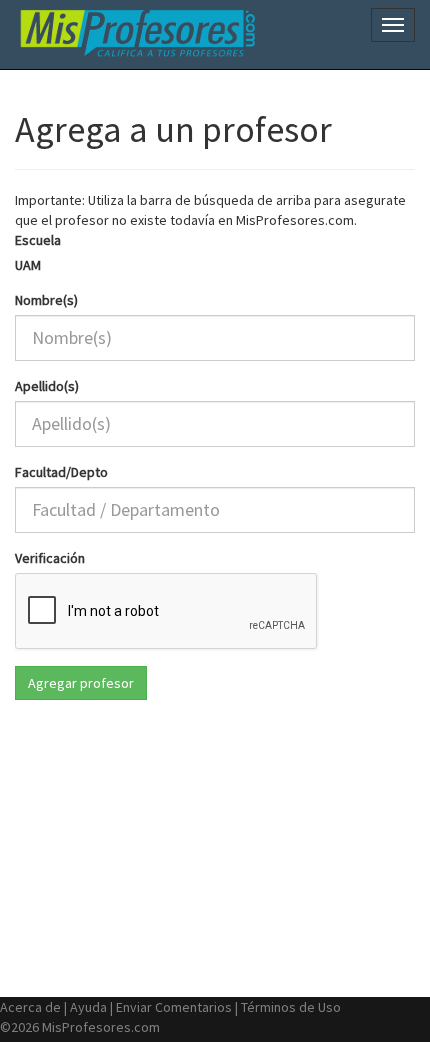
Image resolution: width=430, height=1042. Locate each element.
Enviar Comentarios (174, 1007)
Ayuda (88, 1007)
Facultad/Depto (61, 472)
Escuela (38, 240)
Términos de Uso (291, 1007)
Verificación (50, 558)
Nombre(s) (46, 300)
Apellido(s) (47, 386)
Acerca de (30, 1007)
